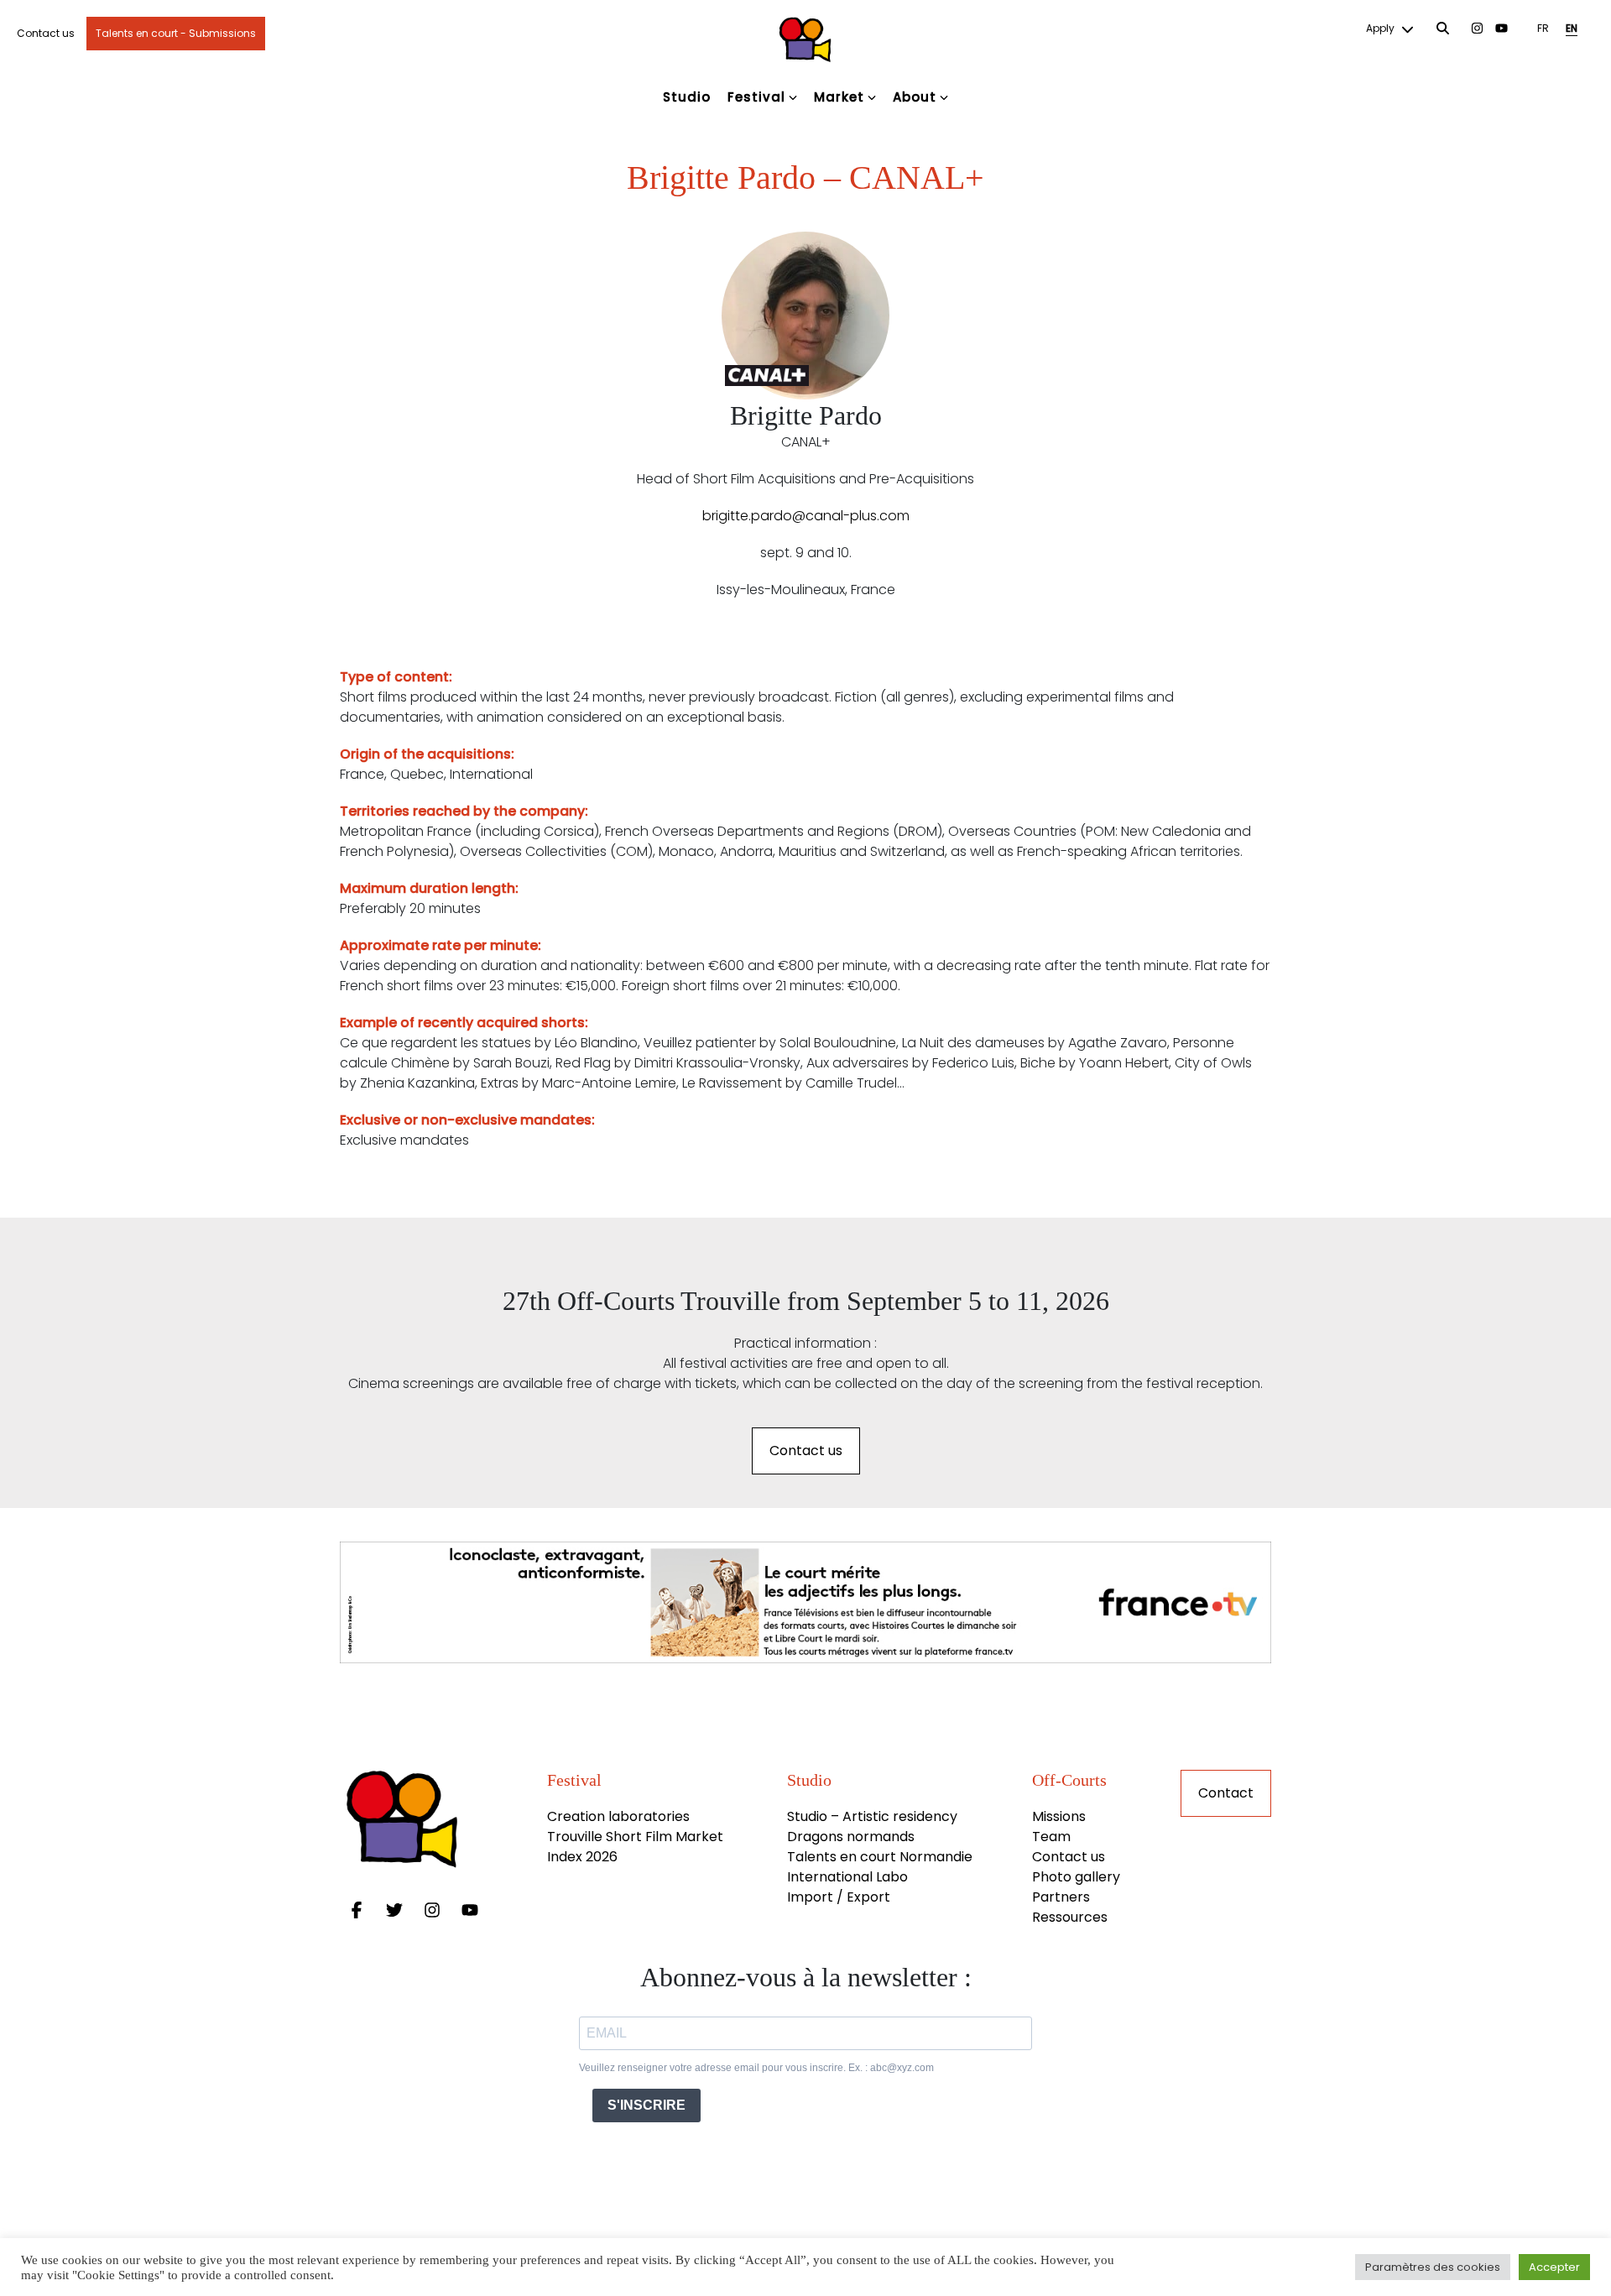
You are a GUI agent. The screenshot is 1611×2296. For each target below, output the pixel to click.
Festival (756, 97)
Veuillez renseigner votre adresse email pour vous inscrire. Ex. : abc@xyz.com (756, 2068)
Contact (1226, 1793)
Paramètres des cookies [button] (1433, 2267)
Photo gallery (1076, 1877)
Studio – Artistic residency (872, 1816)
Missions (1059, 1816)
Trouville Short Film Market (637, 1837)
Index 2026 (582, 1857)
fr (1543, 28)
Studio (687, 97)
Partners (1061, 1897)
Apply (1382, 28)
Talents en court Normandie (880, 1857)
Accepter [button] (1554, 2267)
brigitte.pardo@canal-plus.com (806, 516)
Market (839, 97)
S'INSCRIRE (646, 2105)
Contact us (46, 33)
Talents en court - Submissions (176, 33)
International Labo (847, 1877)
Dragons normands (851, 1837)
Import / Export (839, 1897)
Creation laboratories (618, 1816)
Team (1051, 1837)
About (915, 97)
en (1572, 28)
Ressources (1070, 1917)
